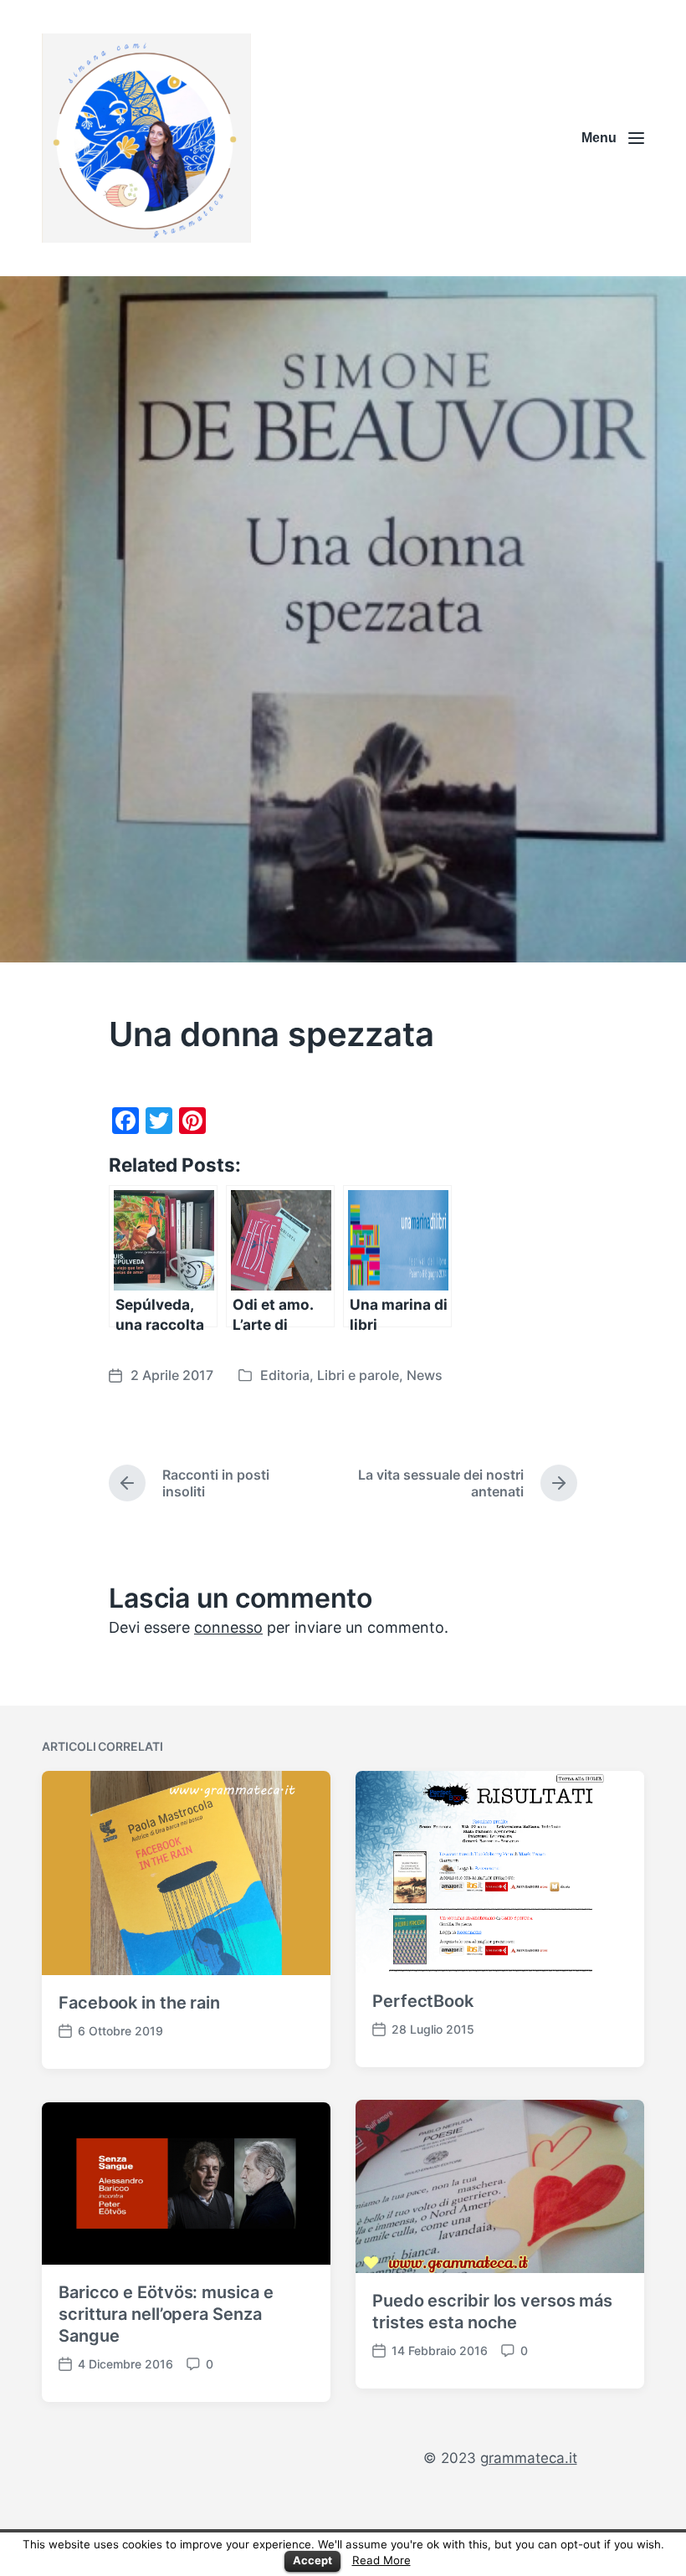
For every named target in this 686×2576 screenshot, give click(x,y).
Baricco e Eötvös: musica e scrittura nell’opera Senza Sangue (166, 2314)
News (425, 1375)
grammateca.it (529, 2458)
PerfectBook (423, 2001)
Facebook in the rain (139, 2003)
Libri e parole (358, 1375)
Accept (312, 2560)
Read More (381, 2560)
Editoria (285, 1375)
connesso (228, 1627)
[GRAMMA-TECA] (146, 138)
